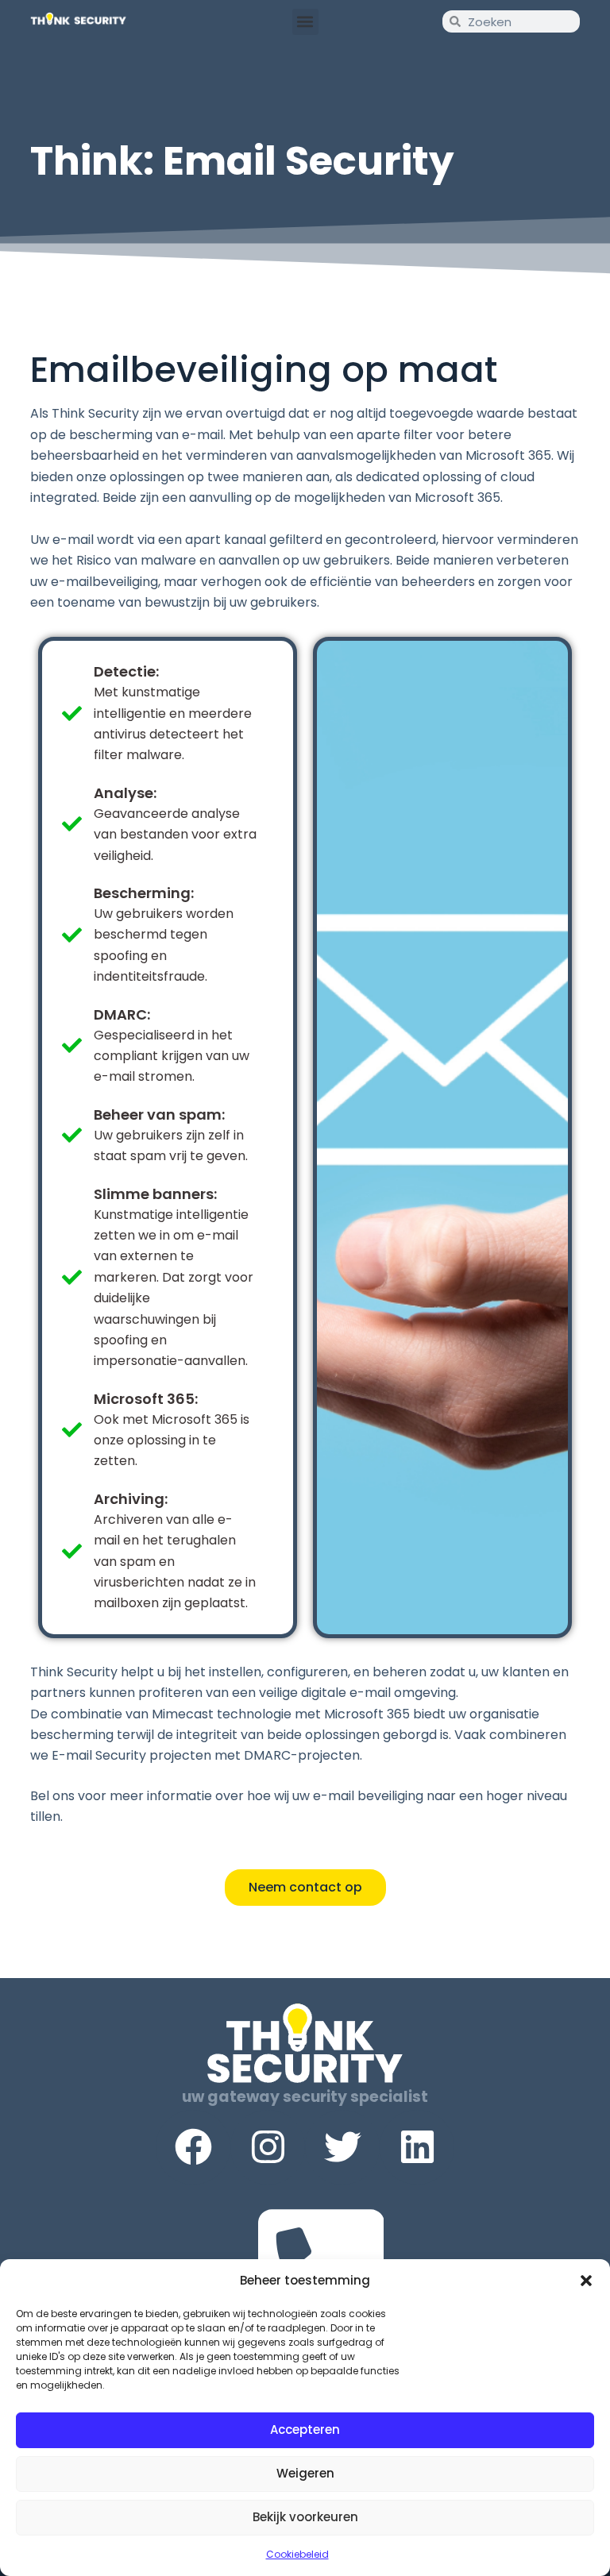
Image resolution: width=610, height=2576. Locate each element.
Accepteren (305, 2429)
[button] (586, 2281)
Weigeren (305, 2473)
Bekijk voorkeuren (305, 2517)
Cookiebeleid (297, 2554)
